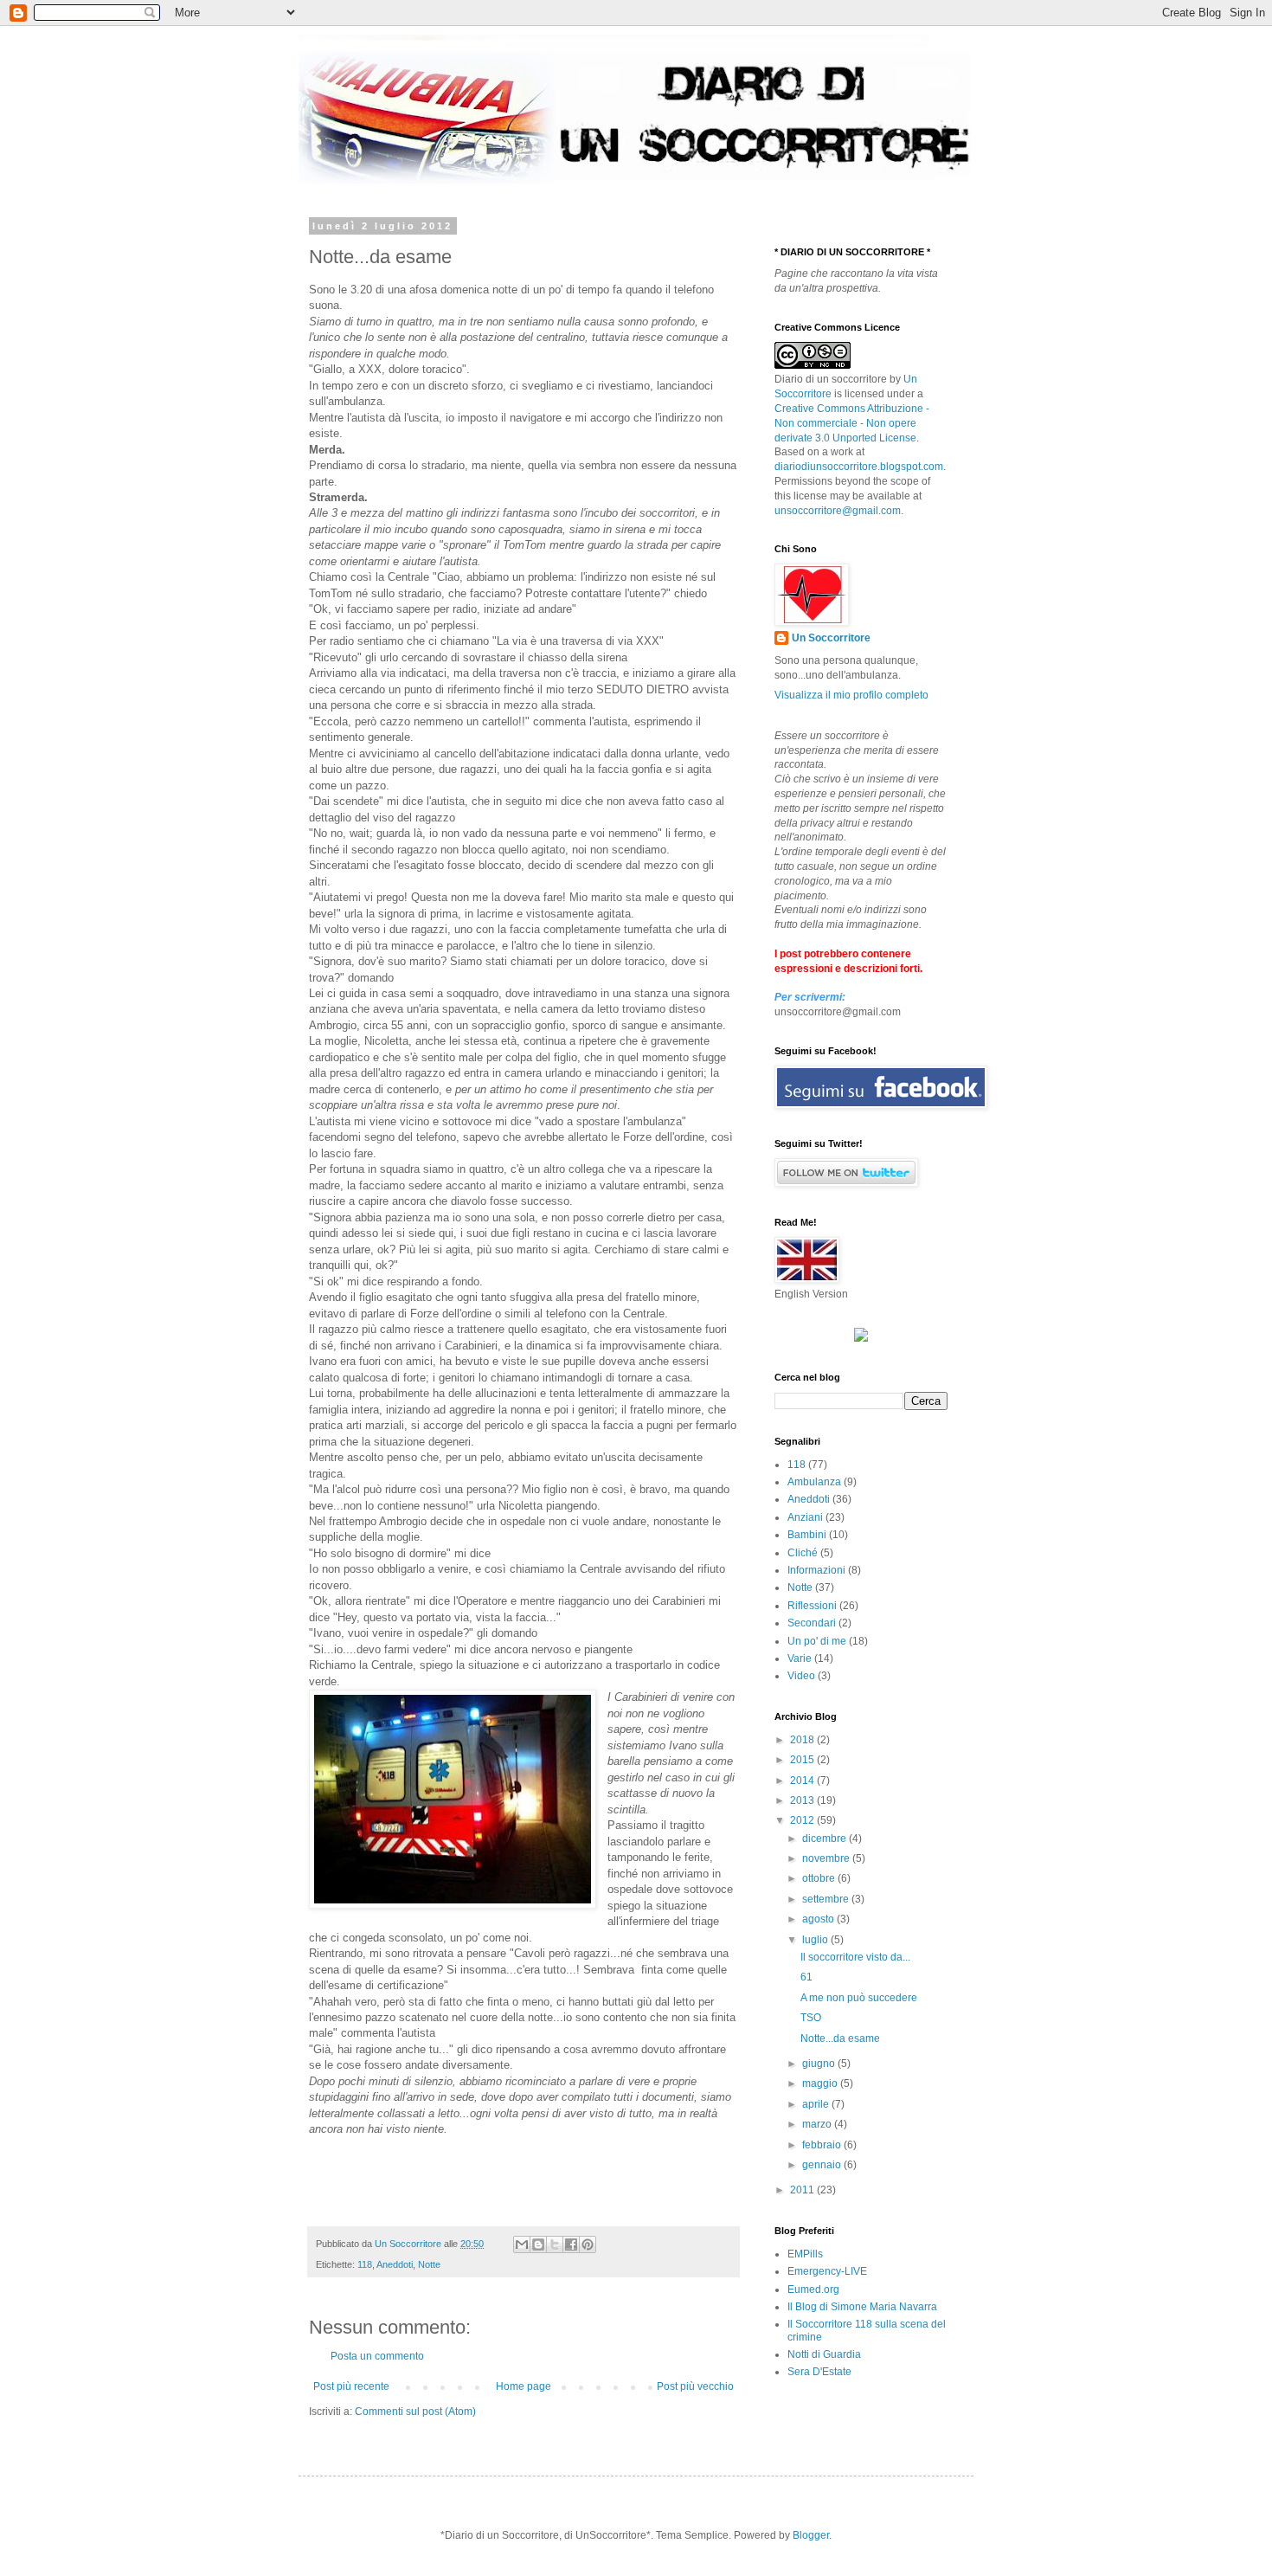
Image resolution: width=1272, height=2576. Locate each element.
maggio (821, 2083)
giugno (820, 2064)
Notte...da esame (840, 2038)
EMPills (805, 2254)
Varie (800, 1658)
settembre (827, 1899)
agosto (819, 1919)
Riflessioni (812, 1606)
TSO (811, 2018)
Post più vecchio (695, 2386)
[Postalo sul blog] (538, 2244)
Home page (524, 2386)
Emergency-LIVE (827, 2271)
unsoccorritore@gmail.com (838, 511)
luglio (816, 1940)
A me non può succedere (859, 1998)
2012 (803, 1820)
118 (365, 2264)
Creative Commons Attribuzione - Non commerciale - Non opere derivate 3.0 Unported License (852, 423)
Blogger (811, 2535)
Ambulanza (814, 1482)
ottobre (820, 1878)
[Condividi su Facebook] (571, 2244)
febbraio (823, 2145)
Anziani (805, 1517)
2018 (803, 1740)
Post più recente (351, 2386)
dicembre (826, 1839)
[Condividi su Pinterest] (588, 2244)
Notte (429, 2264)
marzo (818, 2124)
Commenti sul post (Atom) (415, 2412)
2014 (803, 1781)
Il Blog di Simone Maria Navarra (862, 2307)
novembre (827, 1858)
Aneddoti (395, 2264)
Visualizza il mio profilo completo (851, 695)
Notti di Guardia (824, 2354)
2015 (803, 1760)
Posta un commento (377, 2356)
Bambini (807, 1535)
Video (801, 1676)
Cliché (803, 1553)
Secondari (812, 1623)
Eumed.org (813, 2289)
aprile (817, 2104)
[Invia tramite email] (522, 2244)
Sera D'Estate (819, 2372)
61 (806, 1977)
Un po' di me (817, 1641)
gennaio (823, 2165)
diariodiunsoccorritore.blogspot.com (859, 467)
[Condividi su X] (555, 2244)
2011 (803, 2190)
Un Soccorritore (409, 2244)
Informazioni (816, 1570)
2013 (803, 1800)
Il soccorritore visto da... (855, 1957)
